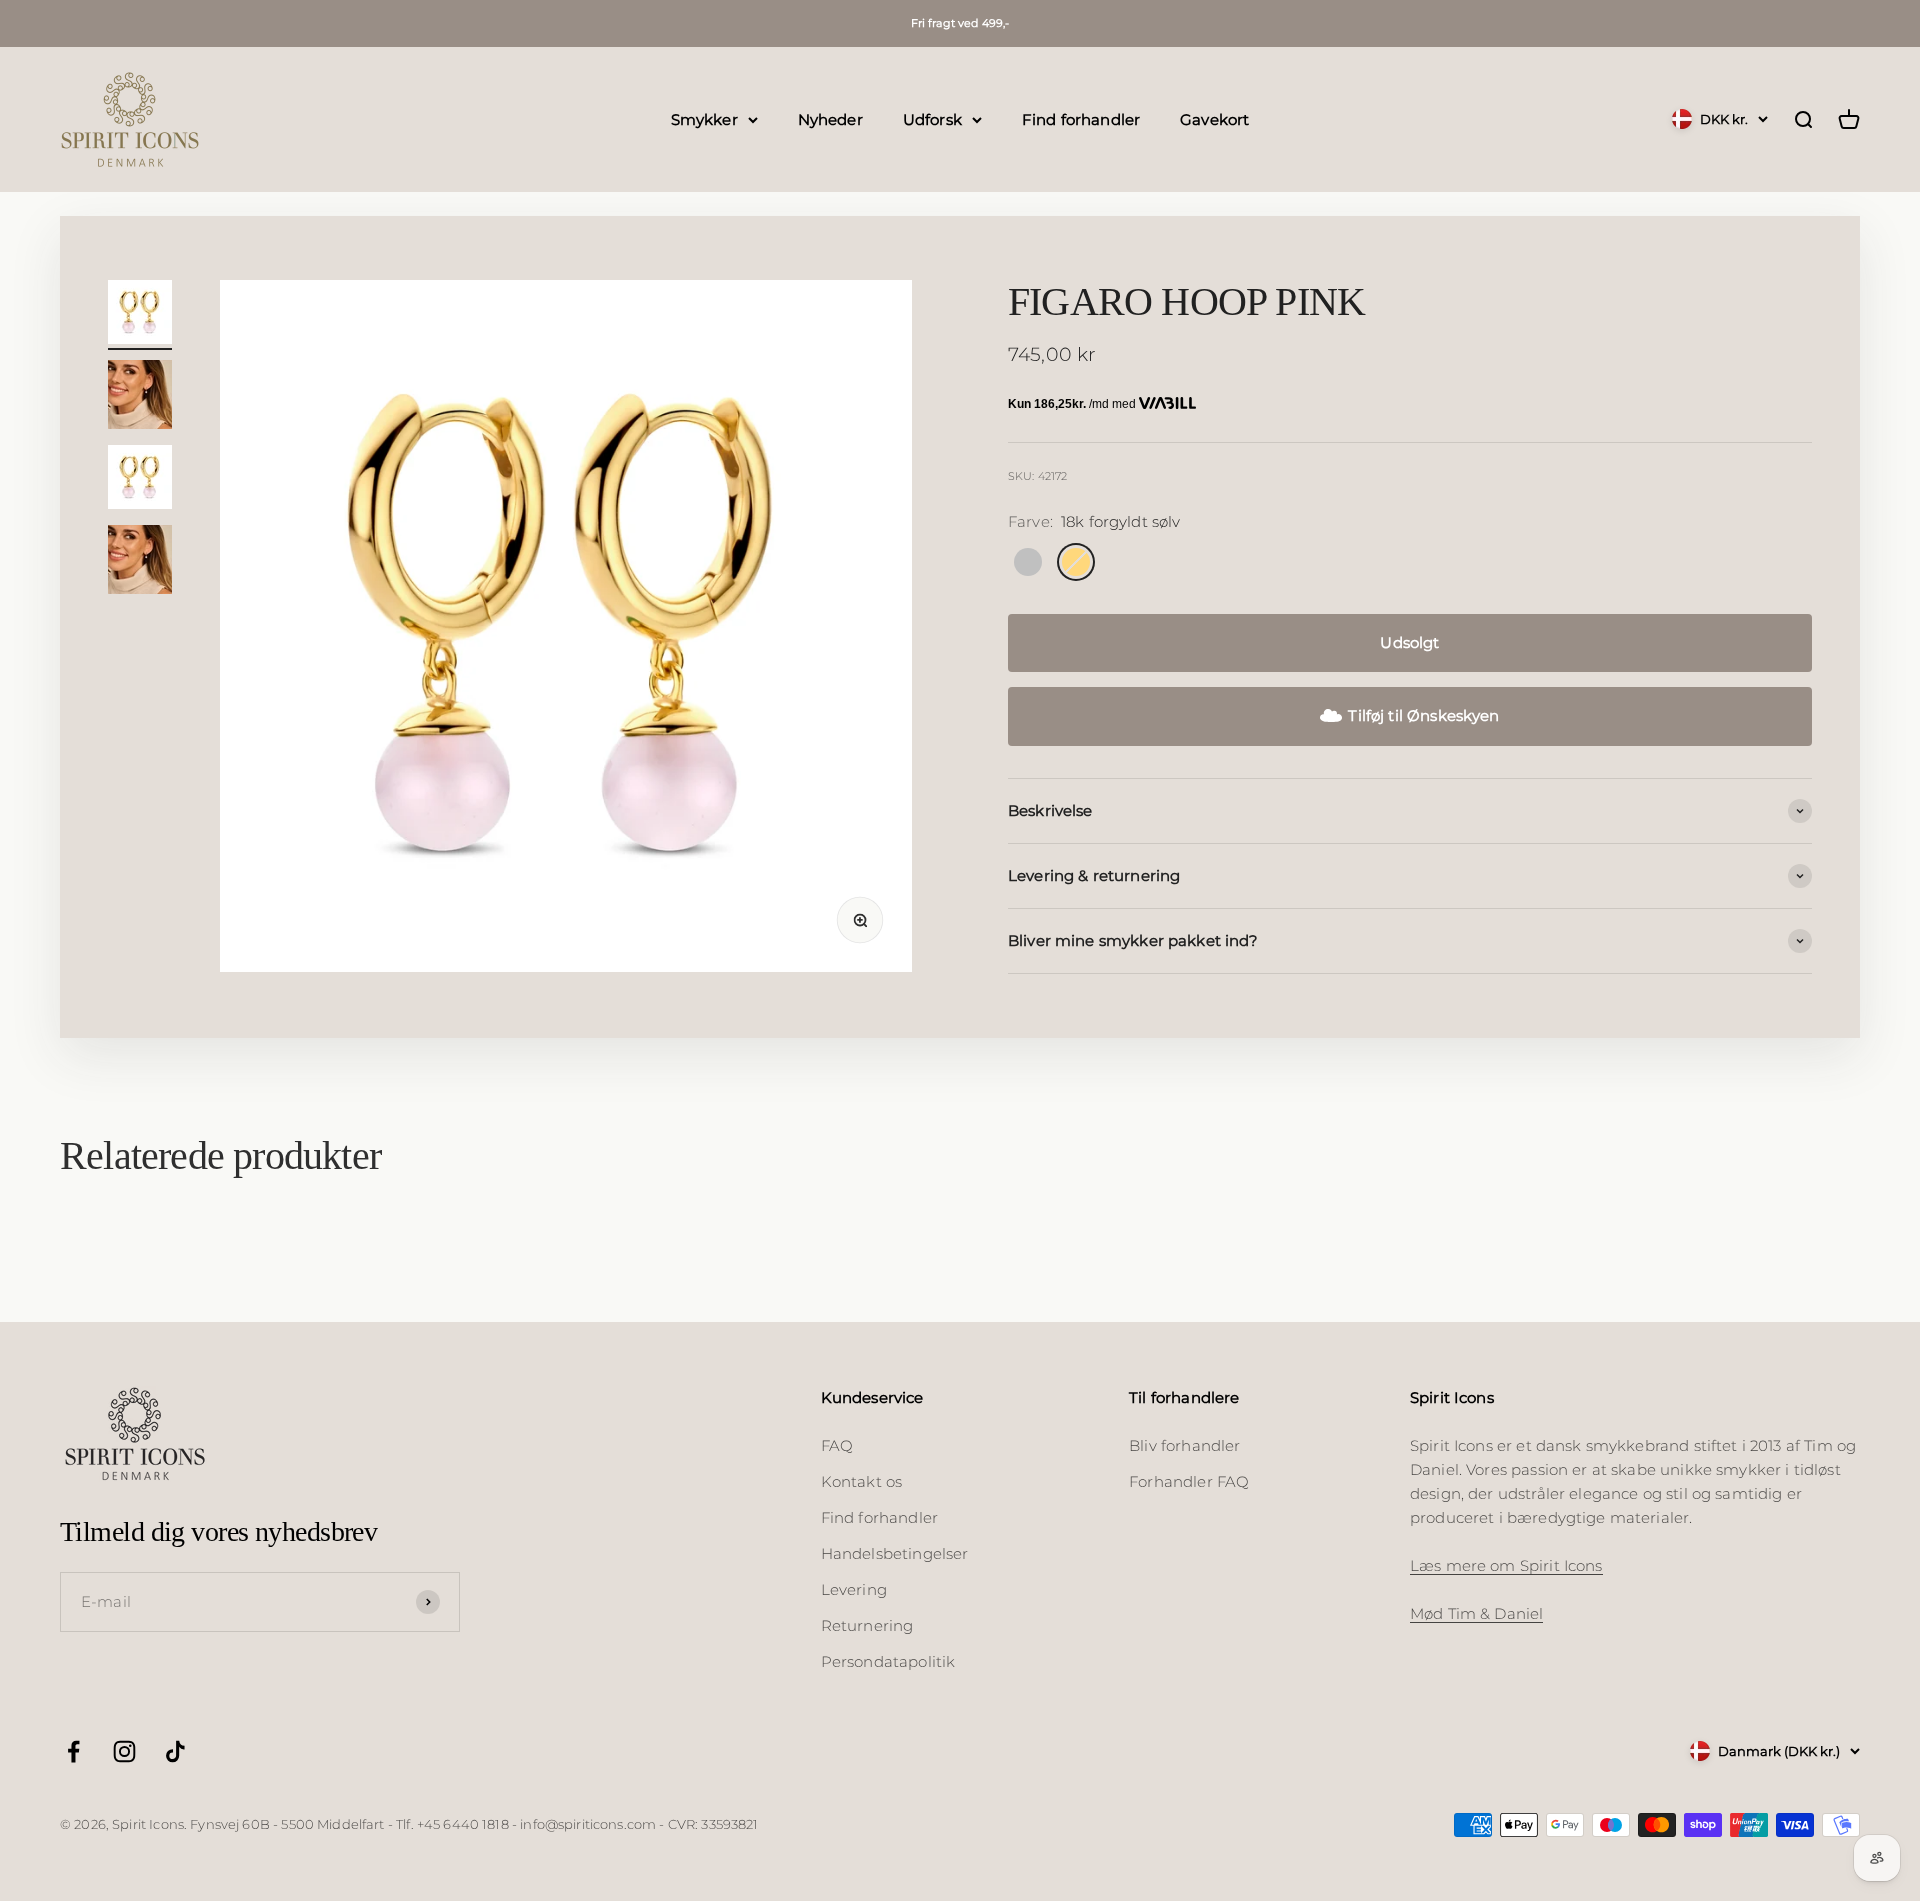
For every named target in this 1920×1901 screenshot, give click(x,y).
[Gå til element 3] (140, 480)
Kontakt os (862, 1481)
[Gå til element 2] (140, 397)
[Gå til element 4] (140, 562)
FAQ (837, 1445)
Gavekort (1214, 118)
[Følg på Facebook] (73, 1751)
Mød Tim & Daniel (1476, 1613)
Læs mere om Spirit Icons (1506, 1565)
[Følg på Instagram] (124, 1751)
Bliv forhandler (1184, 1445)
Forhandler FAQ (1189, 1481)
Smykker (704, 118)
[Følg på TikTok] (175, 1751)
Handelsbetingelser (895, 1553)
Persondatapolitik (888, 1661)
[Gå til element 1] (140, 315)
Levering (854, 1589)
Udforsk (932, 118)
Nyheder (830, 118)
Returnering (867, 1625)
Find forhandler (1081, 118)
